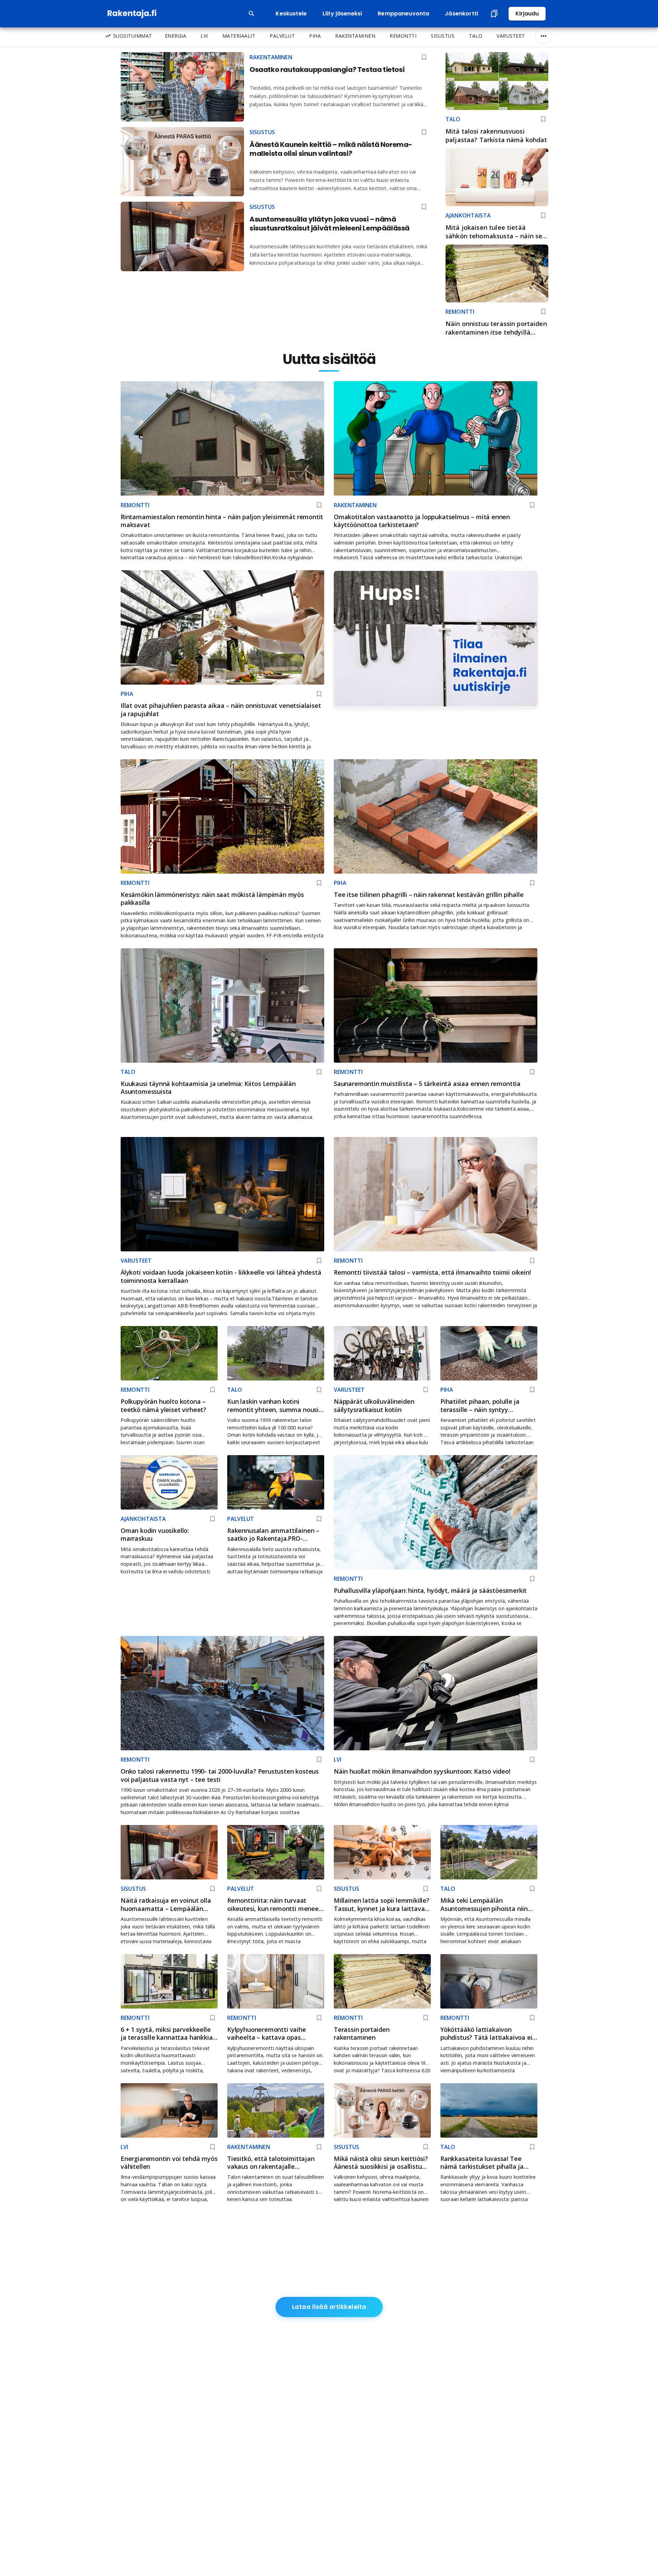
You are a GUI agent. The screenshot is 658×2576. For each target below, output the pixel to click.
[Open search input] (252, 14)
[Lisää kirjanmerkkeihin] (543, 119)
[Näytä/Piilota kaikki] (544, 36)
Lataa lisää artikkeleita (329, 2307)
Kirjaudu (527, 14)
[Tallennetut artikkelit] (494, 14)
